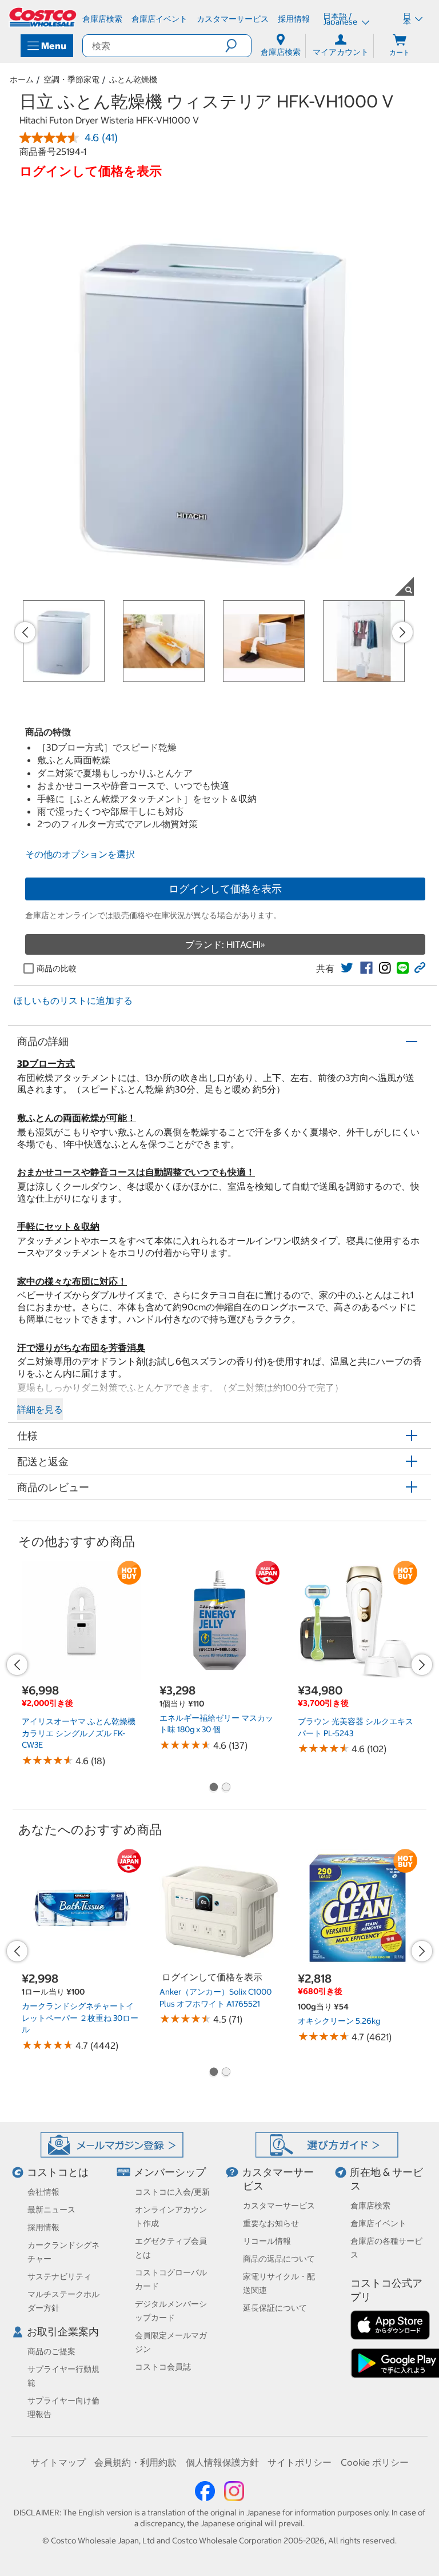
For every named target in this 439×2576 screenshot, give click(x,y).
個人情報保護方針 (222, 2462)
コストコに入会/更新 (172, 2192)
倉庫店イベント (378, 2223)
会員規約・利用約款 (135, 2462)
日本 (407, 19)
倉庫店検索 (370, 2206)
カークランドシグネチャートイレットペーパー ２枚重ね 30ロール (80, 2018)
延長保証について (275, 2308)
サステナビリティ (59, 2276)
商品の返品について (279, 2259)
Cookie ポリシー (375, 2462)
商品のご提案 (51, 2351)
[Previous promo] (25, 632)
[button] (238, 46)
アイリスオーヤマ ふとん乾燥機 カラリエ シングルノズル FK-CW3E (79, 1733)
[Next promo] (402, 632)
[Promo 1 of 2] (213, 1788)
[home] (43, 17)
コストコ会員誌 (163, 2367)
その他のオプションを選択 (80, 854)
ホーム (22, 79)
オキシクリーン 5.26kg (339, 2021)
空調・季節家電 (71, 79)
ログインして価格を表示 (225, 889)
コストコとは (58, 2172)
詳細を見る (40, 1409)
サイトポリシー (300, 2462)
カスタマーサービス (279, 2206)
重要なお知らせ (271, 2223)
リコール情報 (267, 2241)
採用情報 (43, 2227)
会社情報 (43, 2192)
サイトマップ (58, 2462)
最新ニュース (51, 2210)
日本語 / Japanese (341, 19)
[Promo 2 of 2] (226, 1788)
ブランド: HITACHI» (225, 944)
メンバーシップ (170, 2172)
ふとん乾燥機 (133, 79)
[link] (347, 968)
